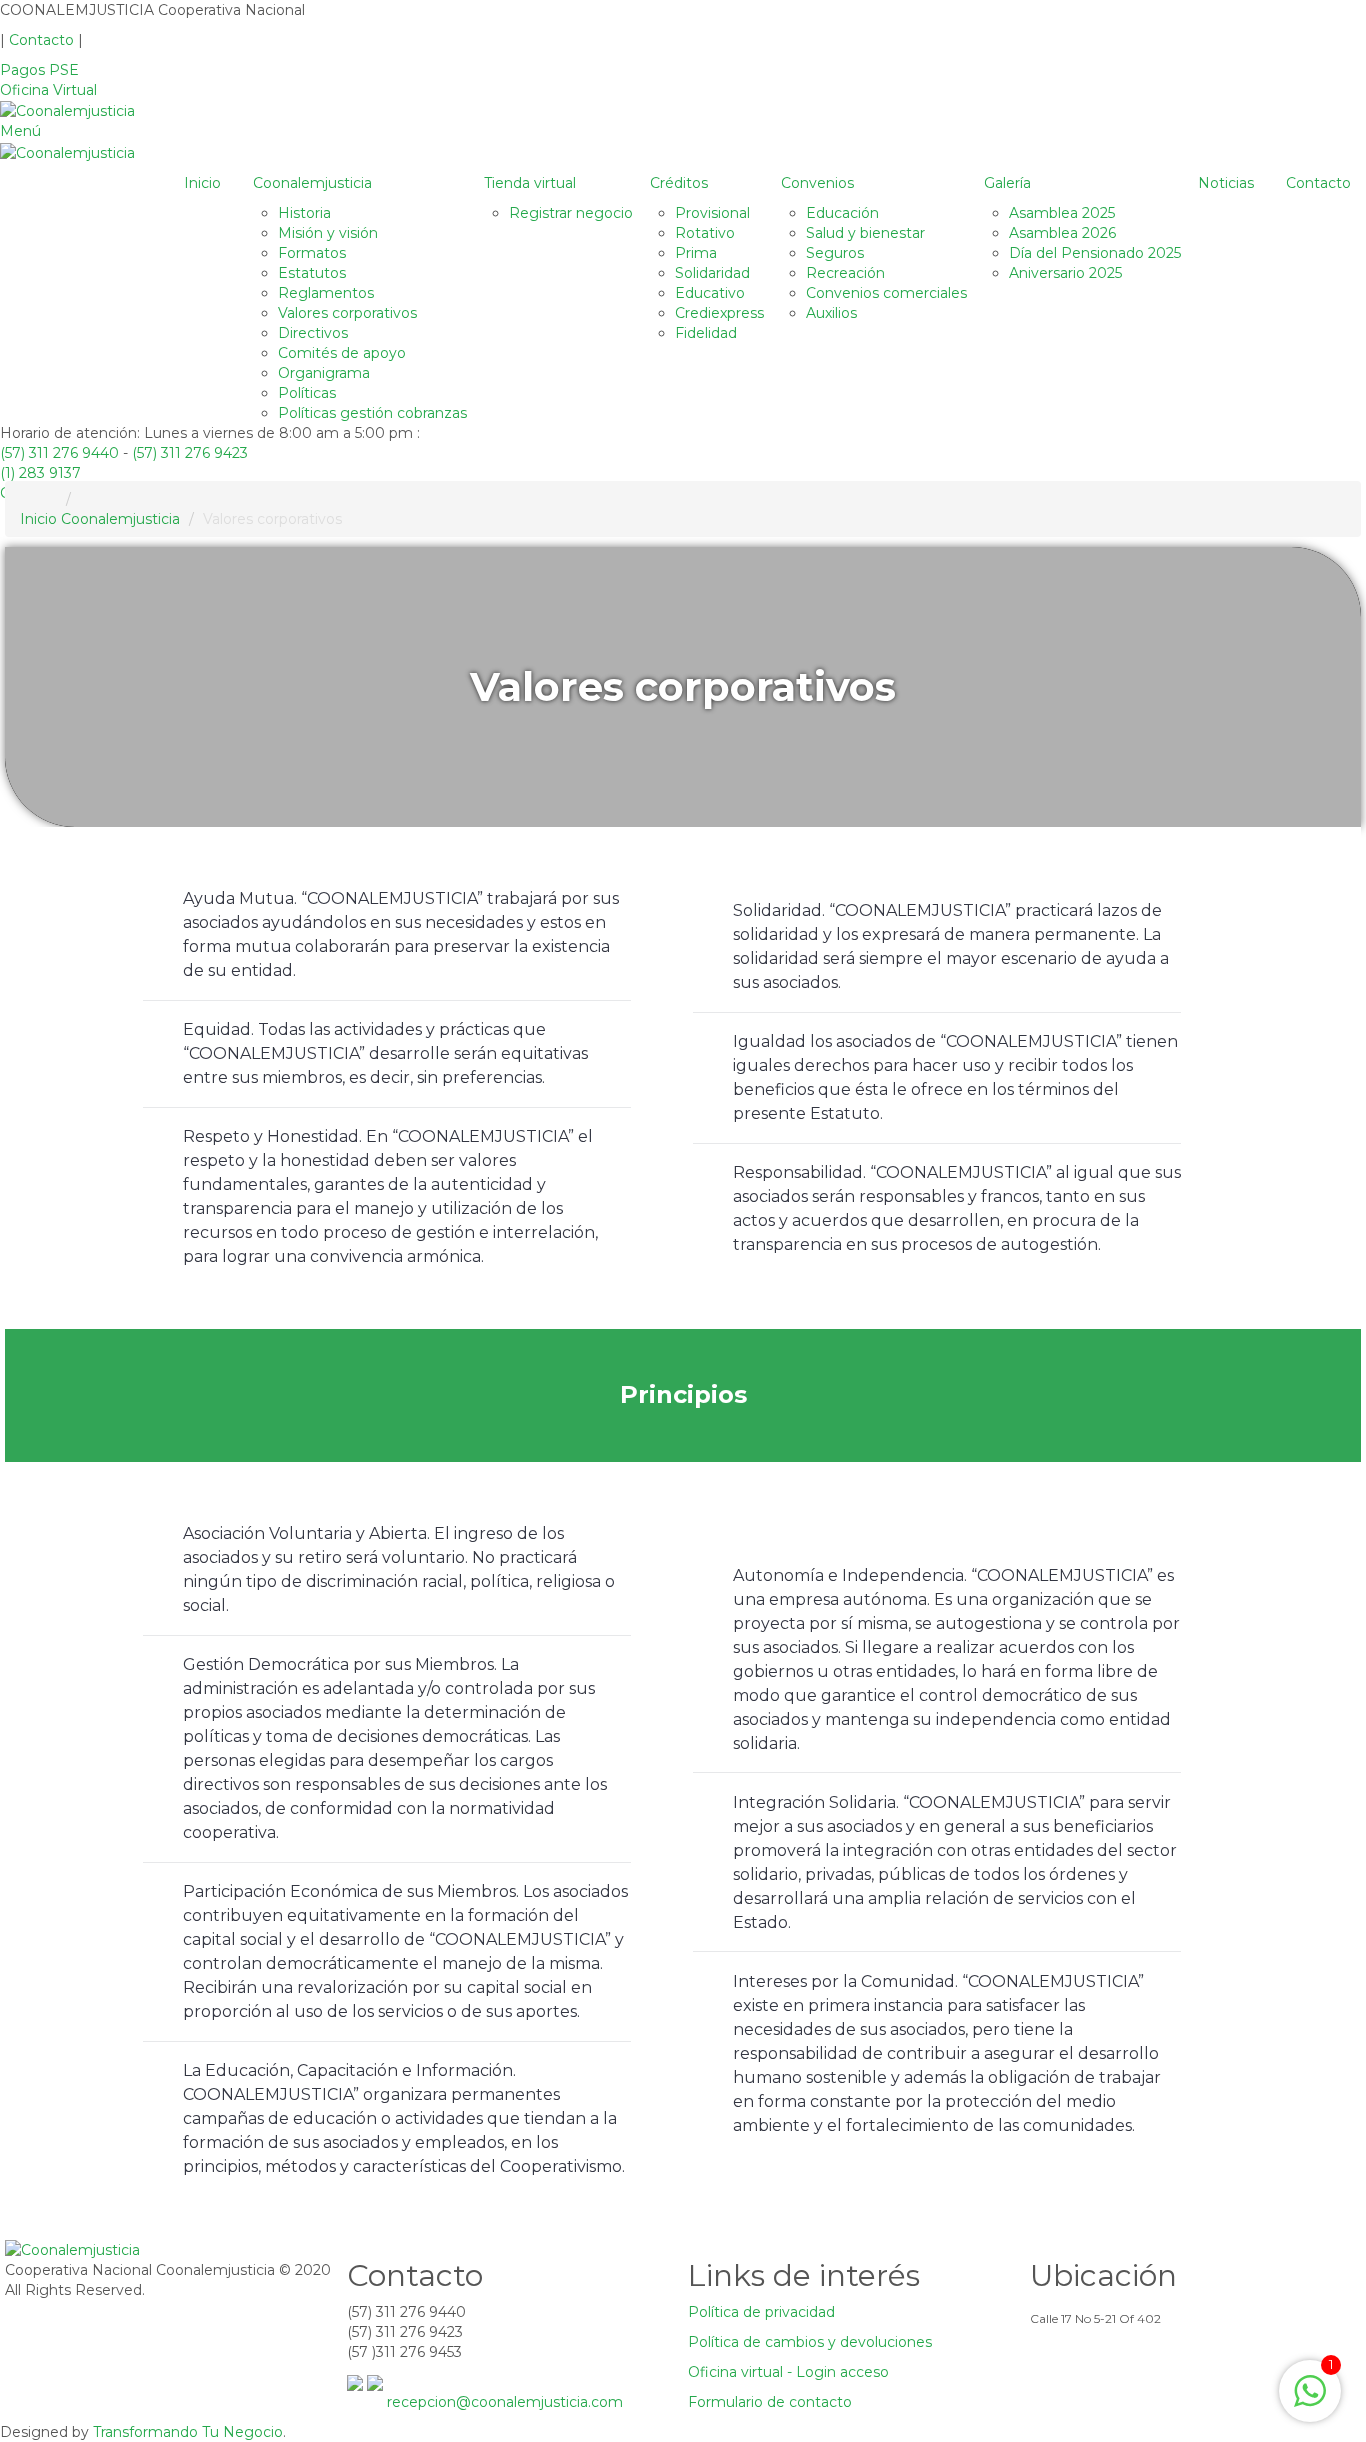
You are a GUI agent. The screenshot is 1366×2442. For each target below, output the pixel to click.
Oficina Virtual (48, 90)
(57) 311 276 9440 (59, 453)
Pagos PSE (39, 70)
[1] (1310, 2402)
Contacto (43, 40)
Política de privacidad (761, 2312)
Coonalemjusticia (120, 519)
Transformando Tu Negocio (188, 2432)
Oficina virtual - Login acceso (788, 2372)
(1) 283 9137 (40, 473)
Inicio (38, 519)
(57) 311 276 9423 (190, 453)
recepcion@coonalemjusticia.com (505, 2402)
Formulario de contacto (770, 2402)
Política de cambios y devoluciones (810, 2342)
